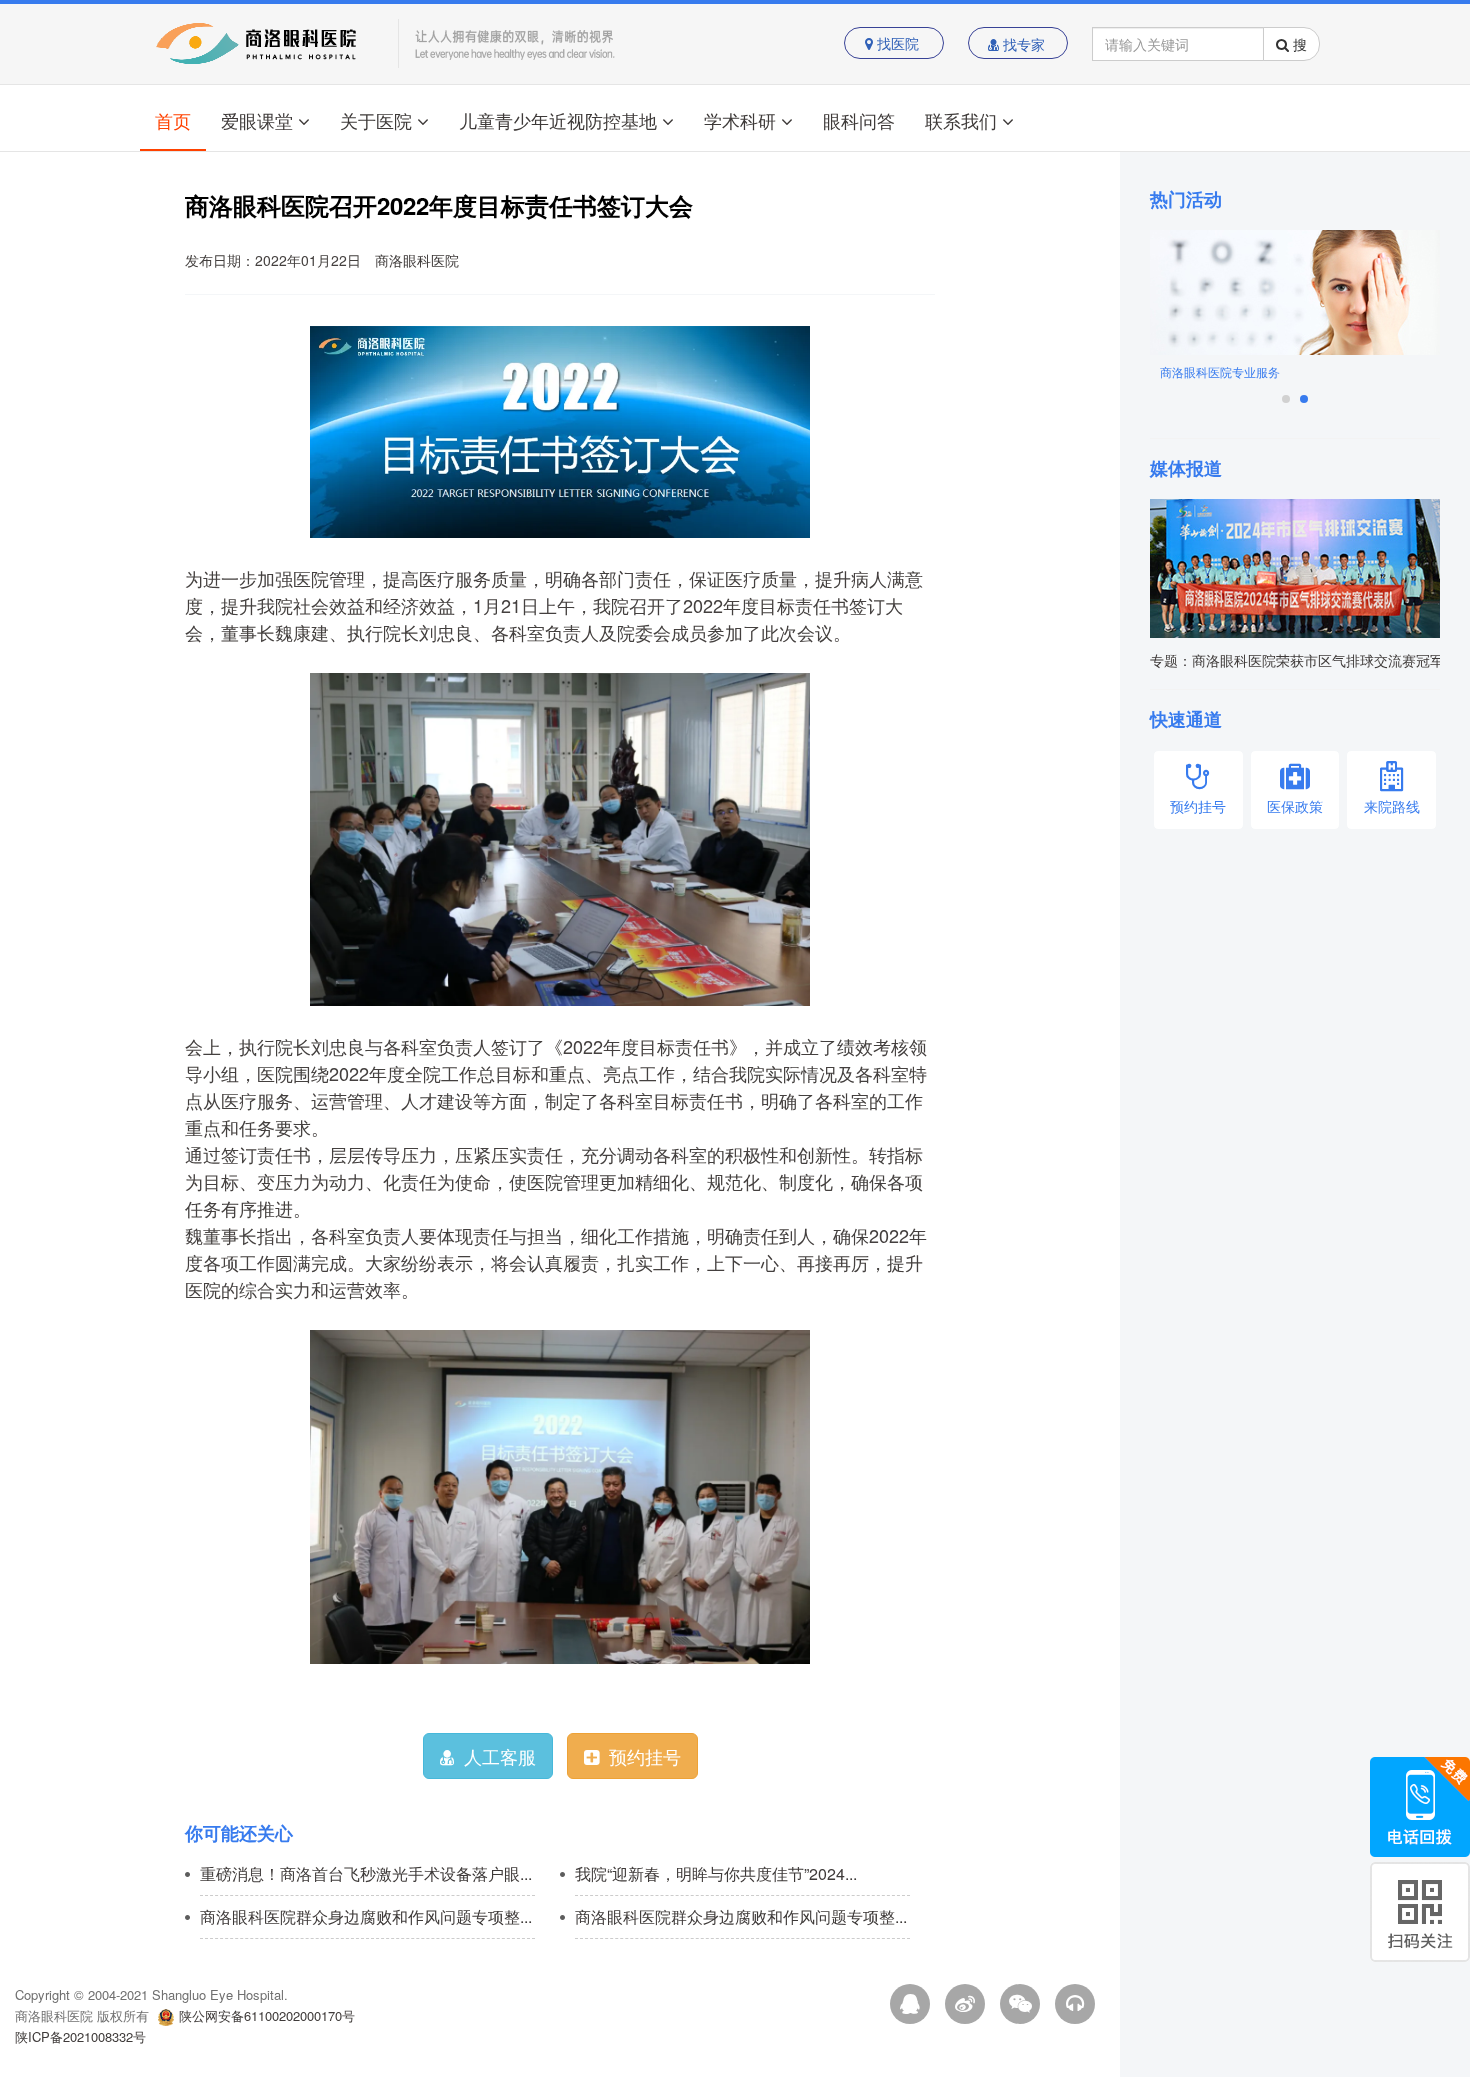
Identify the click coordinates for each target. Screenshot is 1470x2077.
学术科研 (740, 120)
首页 (173, 120)
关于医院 (376, 120)
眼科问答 (859, 120)
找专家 (1024, 44)
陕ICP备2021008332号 (80, 2036)
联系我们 (961, 120)
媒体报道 (1186, 468)
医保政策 (1295, 806)
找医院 (898, 44)
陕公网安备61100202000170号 (267, 2015)
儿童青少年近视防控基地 (558, 120)
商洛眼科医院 (417, 260)
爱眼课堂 (257, 120)
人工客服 (500, 1756)
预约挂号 (645, 1756)
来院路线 (1392, 806)
